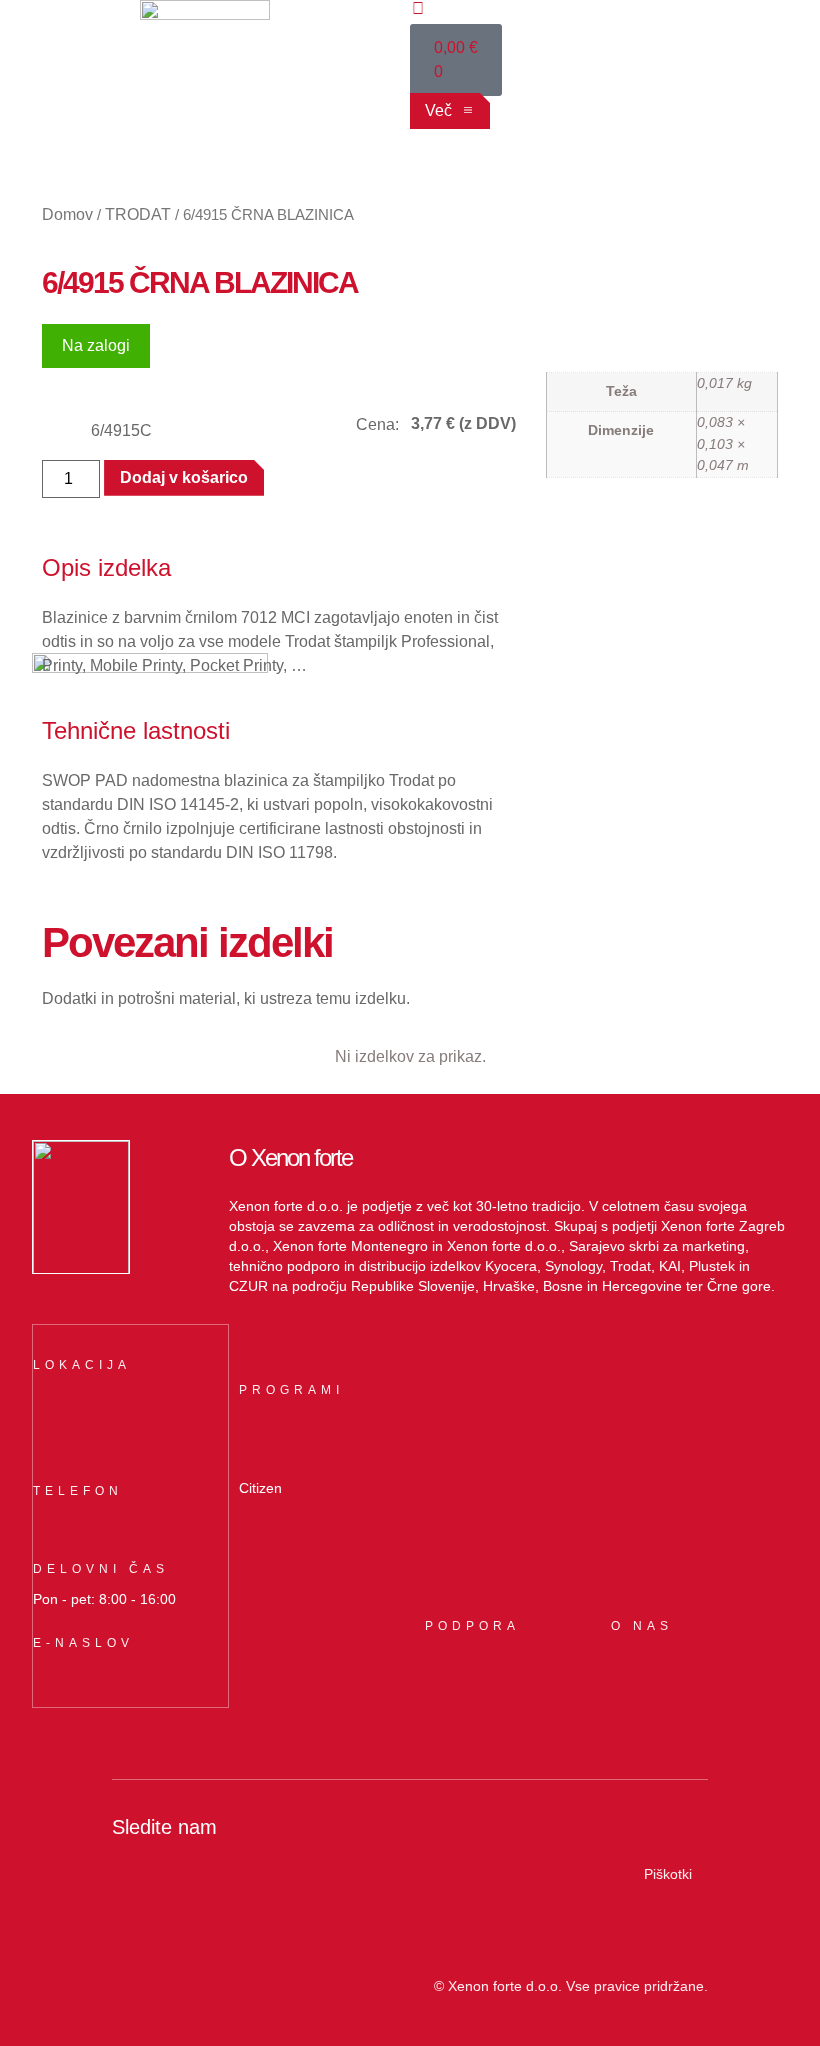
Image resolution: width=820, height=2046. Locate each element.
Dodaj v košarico (184, 477)
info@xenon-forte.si (102, 1674)
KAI (634, 1455)
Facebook (147, 1917)
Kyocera (268, 1421)
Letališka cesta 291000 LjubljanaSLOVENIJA (97, 1420)
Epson (262, 1455)
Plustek (451, 1455)
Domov (67, 214)
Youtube (141, 1961)
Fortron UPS (469, 1523)
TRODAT (138, 214)
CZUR (448, 1489)
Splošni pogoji (568, 1873)
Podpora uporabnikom (504, 1657)
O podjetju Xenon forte (690, 1657)
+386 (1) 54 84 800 (100, 1522)
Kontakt (638, 1691)
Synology (458, 1421)
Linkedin (142, 1873)
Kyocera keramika (685, 1489)
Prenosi (457, 1873)
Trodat (643, 1421)
